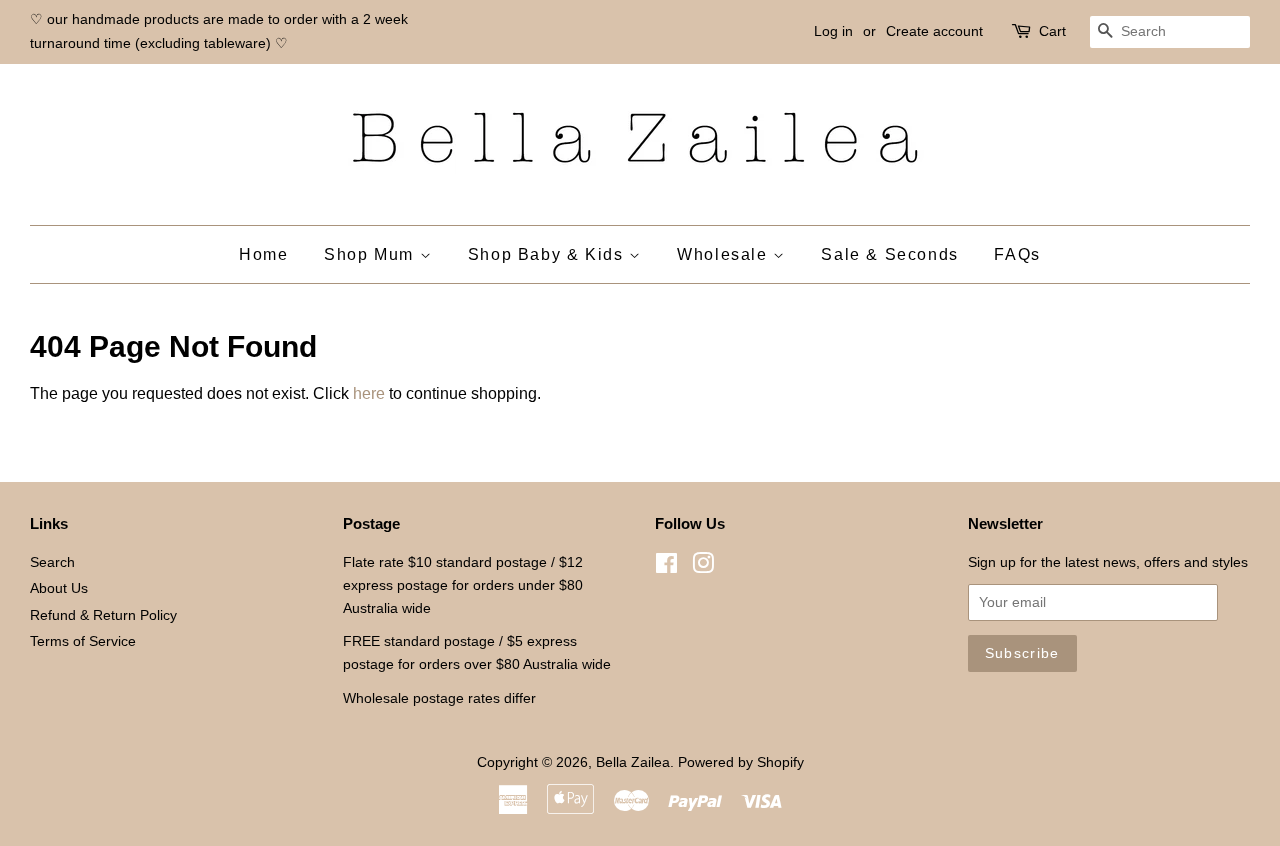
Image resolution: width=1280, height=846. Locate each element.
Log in (833, 31)
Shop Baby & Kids (548, 254)
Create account (934, 31)
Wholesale (725, 254)
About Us (59, 588)
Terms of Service (83, 641)
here (369, 393)
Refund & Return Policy (103, 615)
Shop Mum (371, 254)
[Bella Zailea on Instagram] (703, 567)
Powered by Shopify (741, 762)
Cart (1052, 31)
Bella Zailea (633, 762)
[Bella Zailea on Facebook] (666, 567)
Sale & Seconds (889, 254)
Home (263, 254)
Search (52, 562)
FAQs (1017, 254)
